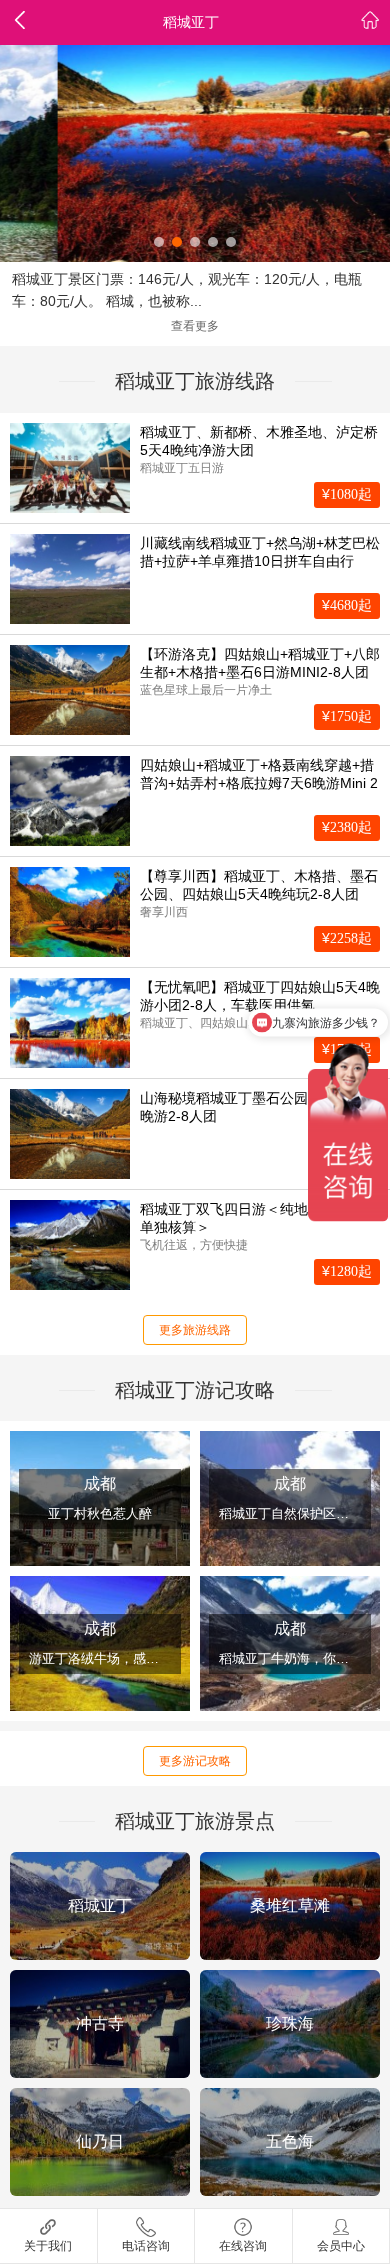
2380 (347, 827)
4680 (347, 605)
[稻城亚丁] (100, 1906)
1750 (347, 716)
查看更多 (195, 326)
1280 (347, 1271)
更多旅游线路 (195, 1330)
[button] (159, 242)
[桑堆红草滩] (290, 1906)
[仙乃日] (100, 2142)
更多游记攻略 (195, 1761)
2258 (347, 938)
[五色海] (290, 2142)
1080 (347, 494)
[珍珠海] (290, 2024)
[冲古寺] (100, 2024)
